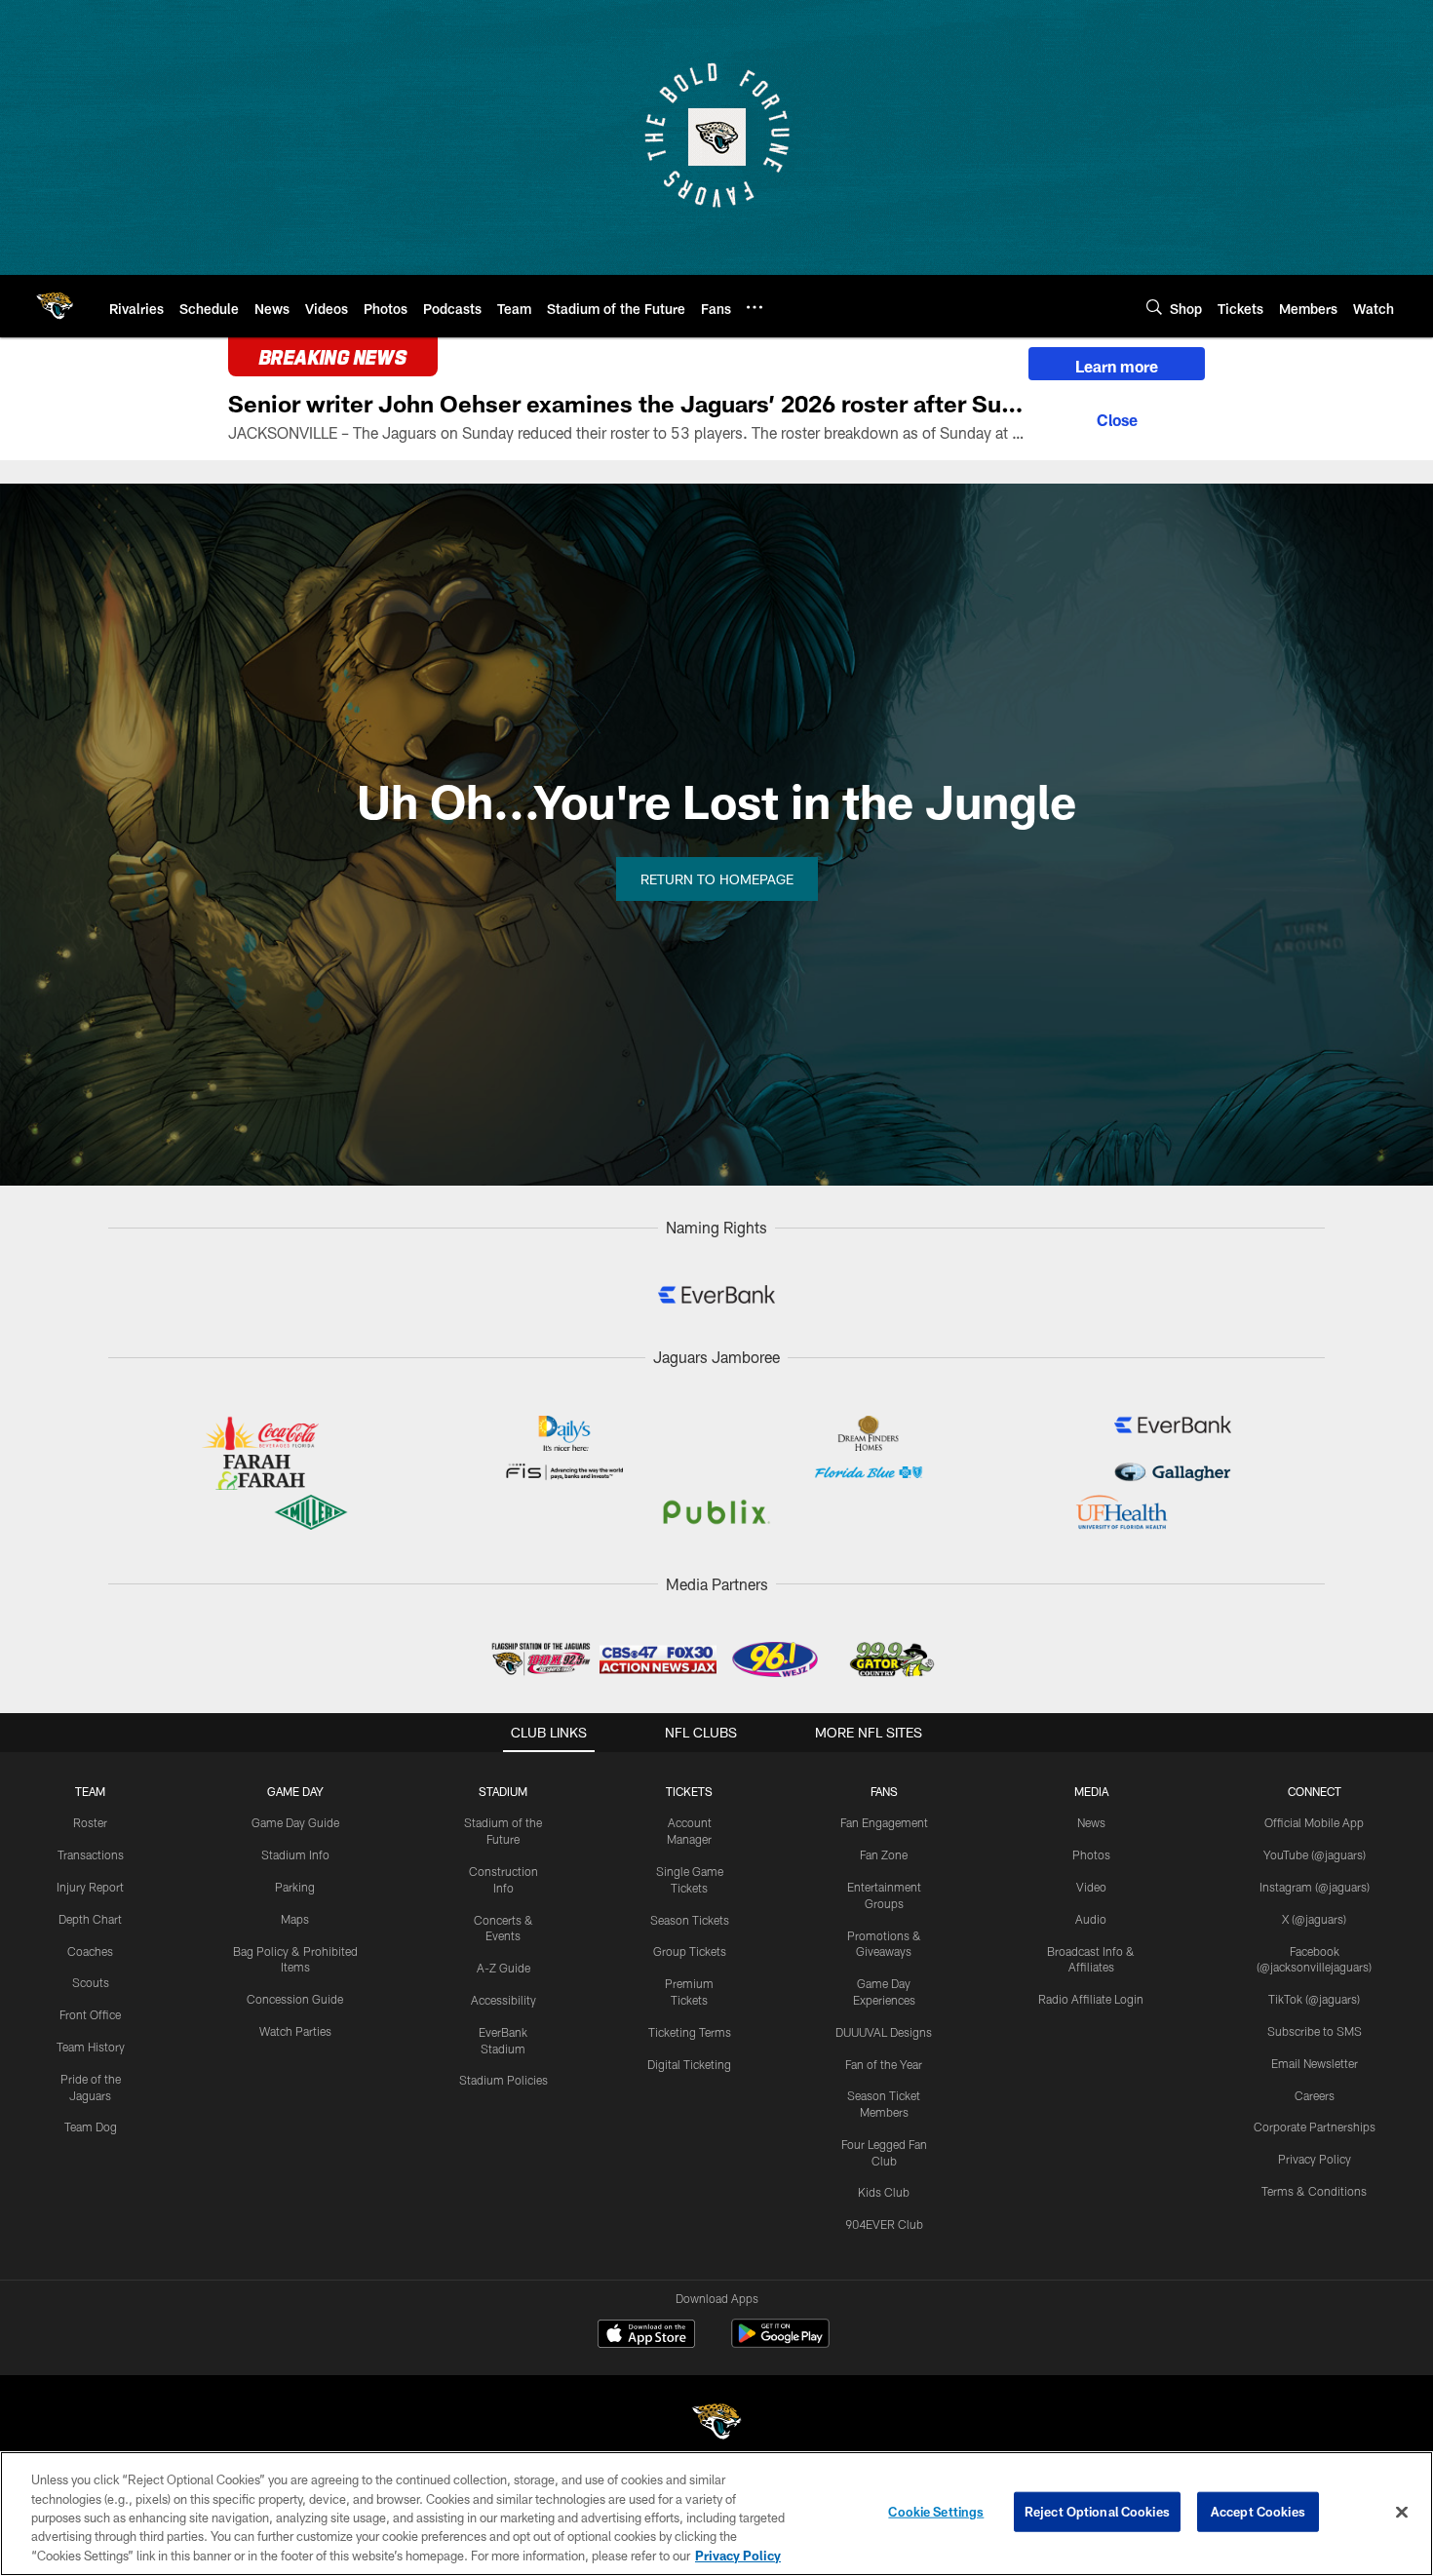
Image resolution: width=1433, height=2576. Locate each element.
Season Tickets (690, 1920)
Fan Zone (884, 1854)
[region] (716, 2514)
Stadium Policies (503, 2080)
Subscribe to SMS (1315, 2031)
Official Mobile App (1314, 1822)
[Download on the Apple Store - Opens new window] (646, 2336)
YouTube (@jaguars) (1315, 1854)
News (1091, 1822)
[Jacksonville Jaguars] (716, 2424)
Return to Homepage (717, 879)
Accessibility (503, 2000)
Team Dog (91, 2127)
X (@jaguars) (1314, 1919)
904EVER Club (884, 2224)
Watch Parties (295, 2031)
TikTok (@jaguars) (1314, 1999)
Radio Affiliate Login (1091, 1999)
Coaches (90, 1951)
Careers (1315, 2095)
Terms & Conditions (1314, 2191)
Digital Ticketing (689, 2064)
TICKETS (689, 1791)
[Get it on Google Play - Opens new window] (780, 2343)
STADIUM (503, 1791)
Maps (295, 1919)
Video (1091, 1887)
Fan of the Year (884, 2064)
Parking (295, 1887)
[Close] (1117, 417)
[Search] (1154, 307)
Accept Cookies (1258, 2512)
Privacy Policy (1315, 2159)
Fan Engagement (884, 1822)
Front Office (90, 2014)
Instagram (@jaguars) (1315, 1887)
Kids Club (884, 2192)
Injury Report (90, 1887)
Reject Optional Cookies (1097, 2512)
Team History (91, 2047)
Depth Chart (90, 1919)
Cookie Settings (936, 2512)
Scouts (91, 1982)
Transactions (91, 1854)
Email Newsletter (1315, 2063)
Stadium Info (295, 1854)
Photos (1091, 1854)
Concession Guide (295, 1999)
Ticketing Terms (690, 2032)
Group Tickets (690, 1951)
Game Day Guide (295, 1822)
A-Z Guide (503, 1968)
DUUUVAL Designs (884, 2032)
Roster (90, 1822)
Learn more (1117, 366)
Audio (1091, 1919)
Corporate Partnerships (1315, 2127)
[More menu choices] (755, 307)
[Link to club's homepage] (55, 306)
